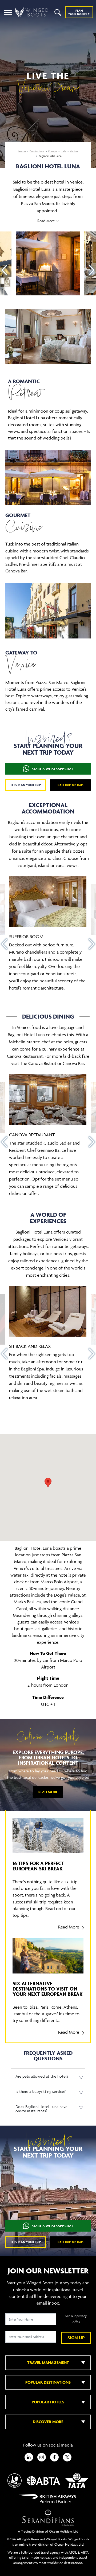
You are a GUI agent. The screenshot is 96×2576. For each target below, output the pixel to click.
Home (22, 151)
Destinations (37, 151)
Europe (53, 151)
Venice (74, 151)
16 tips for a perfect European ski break (38, 1866)
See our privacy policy (76, 2319)
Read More (48, 1792)
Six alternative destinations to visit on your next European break (48, 1989)
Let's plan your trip (26, 785)
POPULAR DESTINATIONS (48, 2382)
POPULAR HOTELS (48, 2402)
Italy (63, 151)
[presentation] (4, 270)
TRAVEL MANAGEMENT (48, 2363)
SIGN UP (76, 2338)
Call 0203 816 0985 (71, 785)
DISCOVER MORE (48, 2422)
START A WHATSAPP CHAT (53, 769)
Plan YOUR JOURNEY (79, 12)
